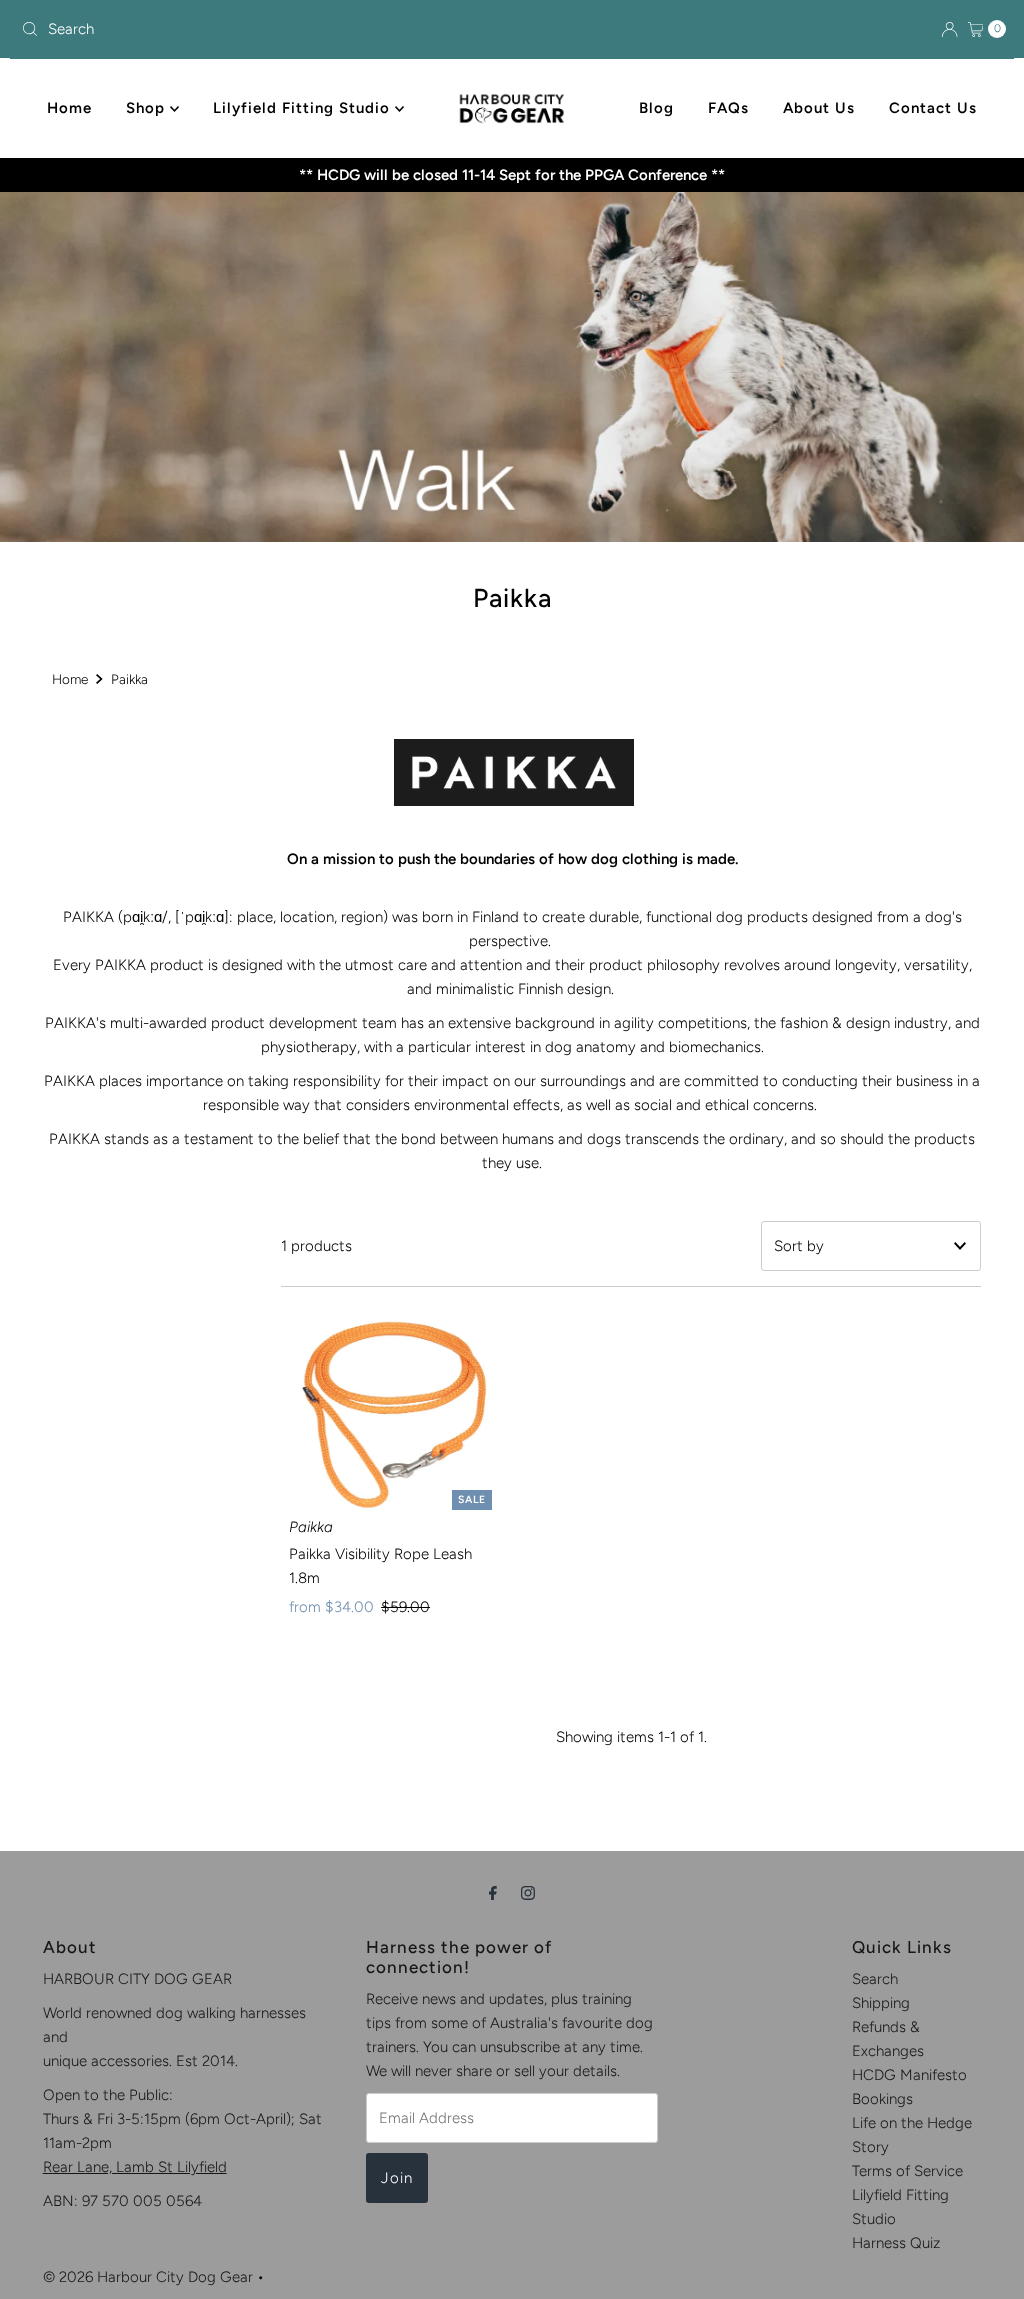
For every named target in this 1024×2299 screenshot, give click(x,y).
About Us (819, 108)
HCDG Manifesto (909, 2075)
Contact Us (933, 108)
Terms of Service (907, 2171)
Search (875, 1979)
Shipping (881, 2003)
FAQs (728, 108)
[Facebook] (493, 1893)
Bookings (882, 2099)
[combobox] (174, 29)
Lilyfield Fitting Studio (304, 108)
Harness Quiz (896, 2243)
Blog (656, 108)
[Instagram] (528, 1893)
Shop (148, 108)
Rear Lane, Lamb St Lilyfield (135, 2167)
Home (69, 108)
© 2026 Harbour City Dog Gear (148, 2277)
